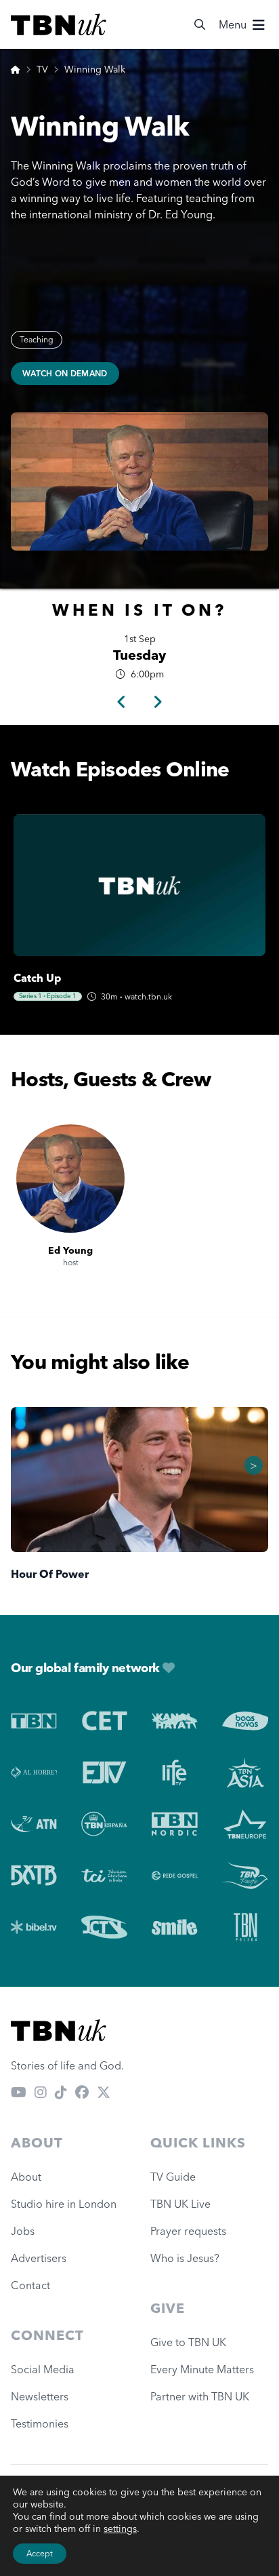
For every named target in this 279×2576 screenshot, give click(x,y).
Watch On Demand (65, 373)
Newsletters (40, 2396)
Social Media (43, 2369)
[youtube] (19, 2093)
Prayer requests (188, 2231)
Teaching (37, 339)
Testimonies (40, 2423)
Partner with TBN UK (200, 2396)
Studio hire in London (64, 2204)
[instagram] (41, 2093)
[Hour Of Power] (139, 1480)
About (26, 2177)
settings (120, 2529)
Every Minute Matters (202, 2369)
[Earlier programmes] (122, 702)
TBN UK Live (180, 2204)
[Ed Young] (70, 1178)
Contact (30, 2285)
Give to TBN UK (188, 2342)
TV (42, 69)
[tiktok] (61, 2093)
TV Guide (173, 2177)
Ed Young (70, 1250)
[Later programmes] (157, 702)
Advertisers (39, 2258)
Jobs (23, 2231)
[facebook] (82, 2093)
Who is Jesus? (188, 2258)
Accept (40, 2553)
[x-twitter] (104, 2093)
